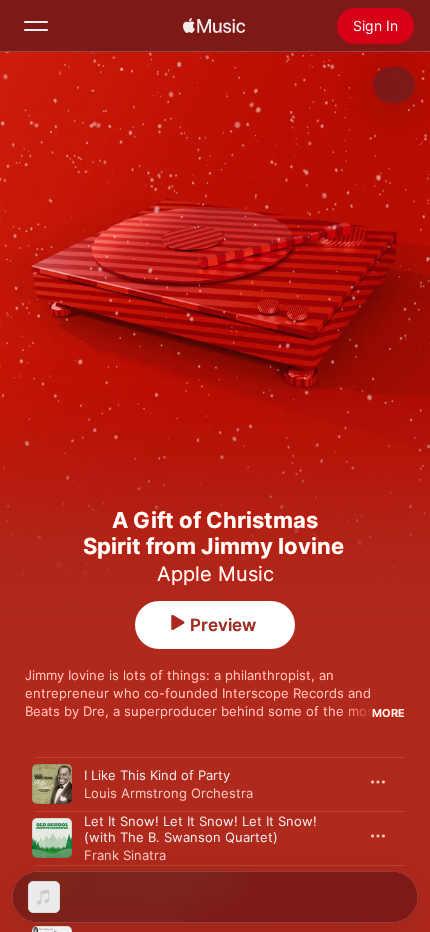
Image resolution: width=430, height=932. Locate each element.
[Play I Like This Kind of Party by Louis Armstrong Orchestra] (52, 784)
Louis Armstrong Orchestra (168, 793)
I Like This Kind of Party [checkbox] (157, 775)
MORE (388, 713)
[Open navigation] (36, 26)
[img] (214, 26)
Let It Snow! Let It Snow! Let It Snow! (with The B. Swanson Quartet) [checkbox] (200, 829)
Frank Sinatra (125, 855)
